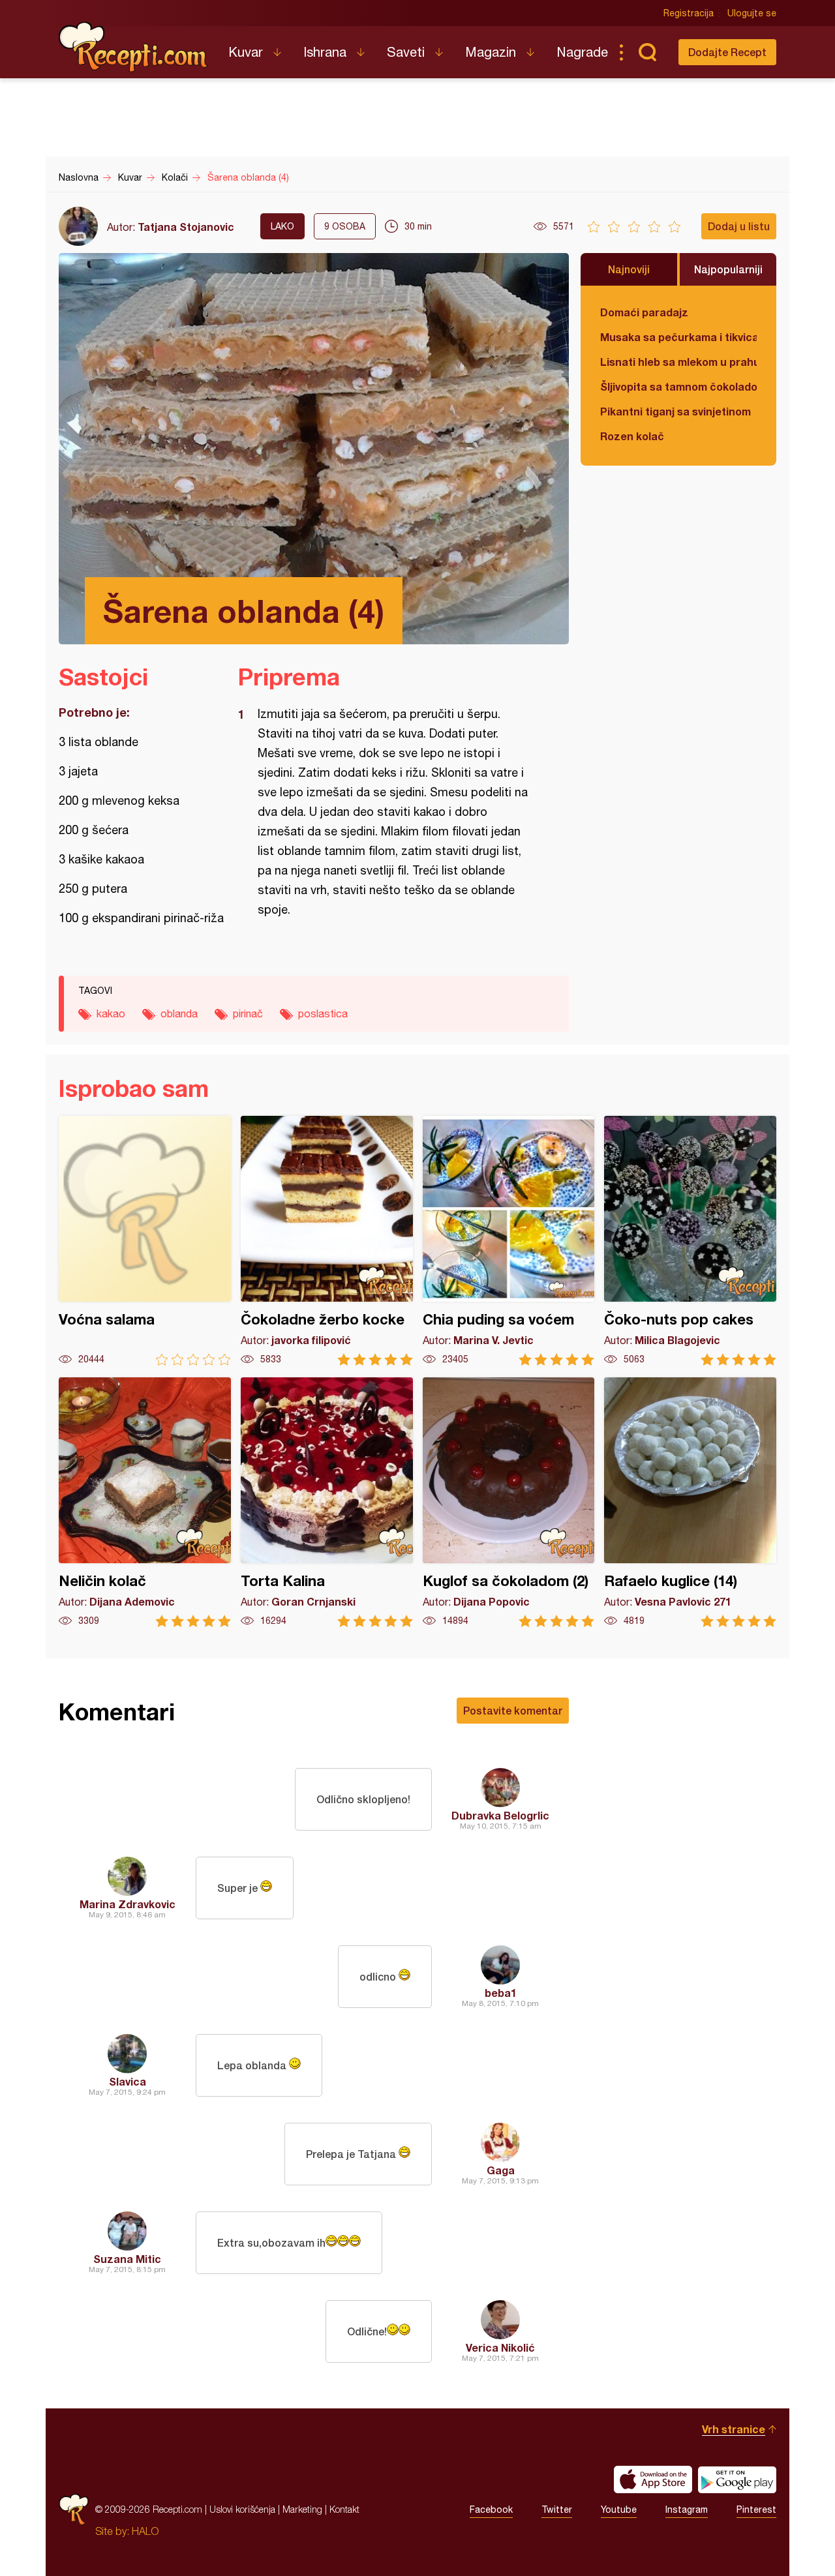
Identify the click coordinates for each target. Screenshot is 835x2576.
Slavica (128, 2081)
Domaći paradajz (644, 312)
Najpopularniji (728, 269)
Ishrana (325, 52)
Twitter (557, 2509)
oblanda (179, 1013)
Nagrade (582, 52)
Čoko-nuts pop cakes (690, 1241)
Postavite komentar (513, 1710)
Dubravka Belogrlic (500, 1815)
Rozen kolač (632, 436)
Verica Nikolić (500, 2347)
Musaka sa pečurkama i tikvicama (678, 337)
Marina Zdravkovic (128, 1904)
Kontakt (344, 2509)
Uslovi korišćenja (242, 2509)
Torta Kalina (327, 1502)
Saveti (406, 52)
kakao (111, 1013)
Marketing (302, 2509)
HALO (145, 2531)
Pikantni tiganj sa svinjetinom (676, 411)
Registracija (689, 13)
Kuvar (246, 52)
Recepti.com (134, 47)
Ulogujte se (752, 13)
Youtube (619, 2509)
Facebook (491, 2509)
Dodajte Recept (727, 52)
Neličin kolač (145, 1502)
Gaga (501, 2170)
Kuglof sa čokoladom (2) (509, 1502)
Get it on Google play (737, 2479)
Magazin (491, 52)
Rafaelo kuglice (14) (690, 1502)
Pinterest (756, 2509)
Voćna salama (145, 1241)
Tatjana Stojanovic (186, 227)
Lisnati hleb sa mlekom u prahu (678, 362)
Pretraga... (647, 52)
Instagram (687, 2509)
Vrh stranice (734, 2429)
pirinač (248, 1013)
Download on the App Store (653, 2479)
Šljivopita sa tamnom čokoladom (678, 386)
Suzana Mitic (127, 2259)
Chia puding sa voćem (509, 1241)
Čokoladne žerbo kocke (327, 1241)
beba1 (501, 1993)
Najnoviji (629, 269)
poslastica (323, 1013)
